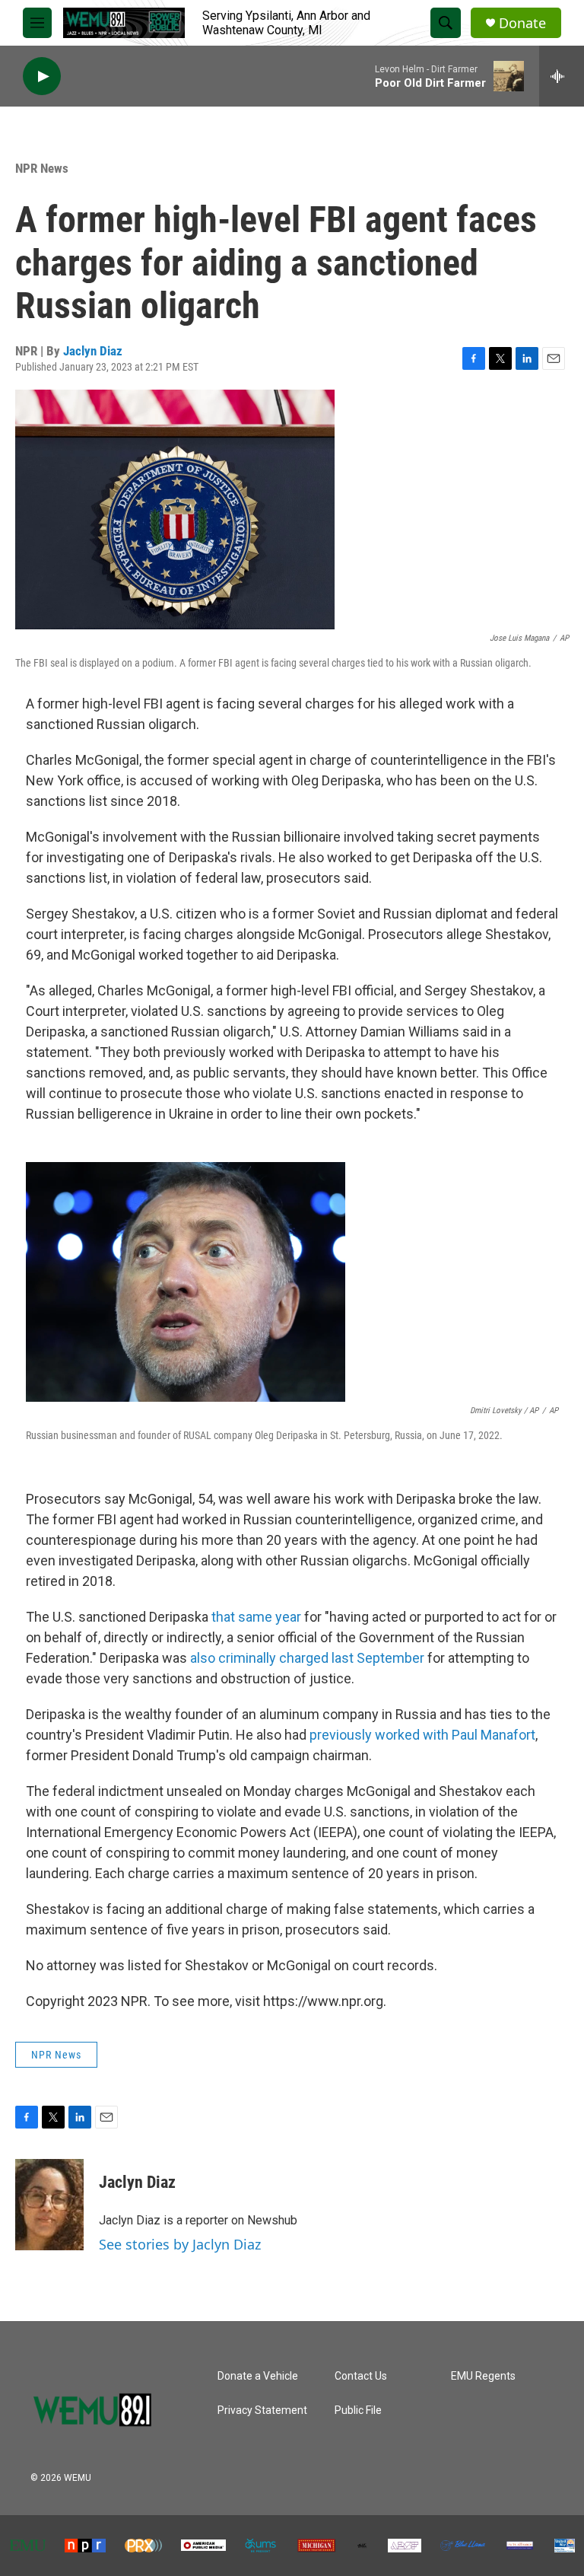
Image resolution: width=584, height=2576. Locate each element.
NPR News (42, 168)
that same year (256, 1617)
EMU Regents (483, 2376)
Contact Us (361, 2376)
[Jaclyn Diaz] (49, 2205)
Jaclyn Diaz (93, 351)
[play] (42, 76)
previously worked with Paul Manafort (422, 1735)
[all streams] (562, 76)
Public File (358, 2410)
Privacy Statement (262, 2410)
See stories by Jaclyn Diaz (180, 2244)
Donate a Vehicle (258, 2376)
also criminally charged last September (307, 1658)
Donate (522, 23)
